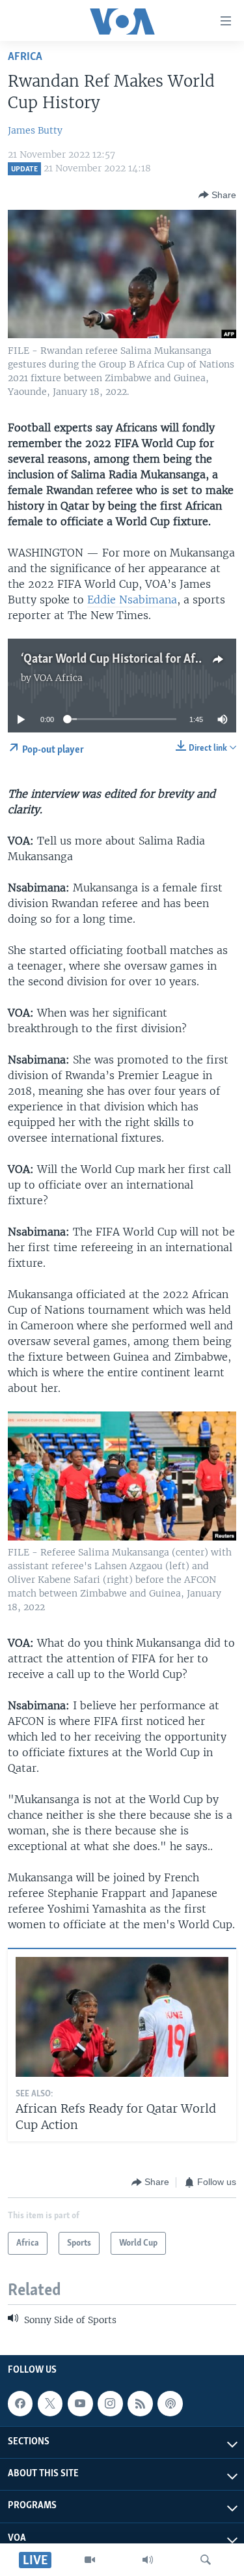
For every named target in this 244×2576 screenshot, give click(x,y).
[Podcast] (170, 2403)
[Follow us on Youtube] (80, 2403)
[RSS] (140, 2403)
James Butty (35, 130)
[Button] (217, 195)
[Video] (90, 2560)
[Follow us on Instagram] (110, 2403)
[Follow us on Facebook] (20, 2403)
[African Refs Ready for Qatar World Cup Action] (122, 2017)
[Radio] (148, 2560)
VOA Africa (58, 678)
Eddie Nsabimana (132, 600)
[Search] (206, 2560)
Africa (25, 57)
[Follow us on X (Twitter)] (50, 2403)
